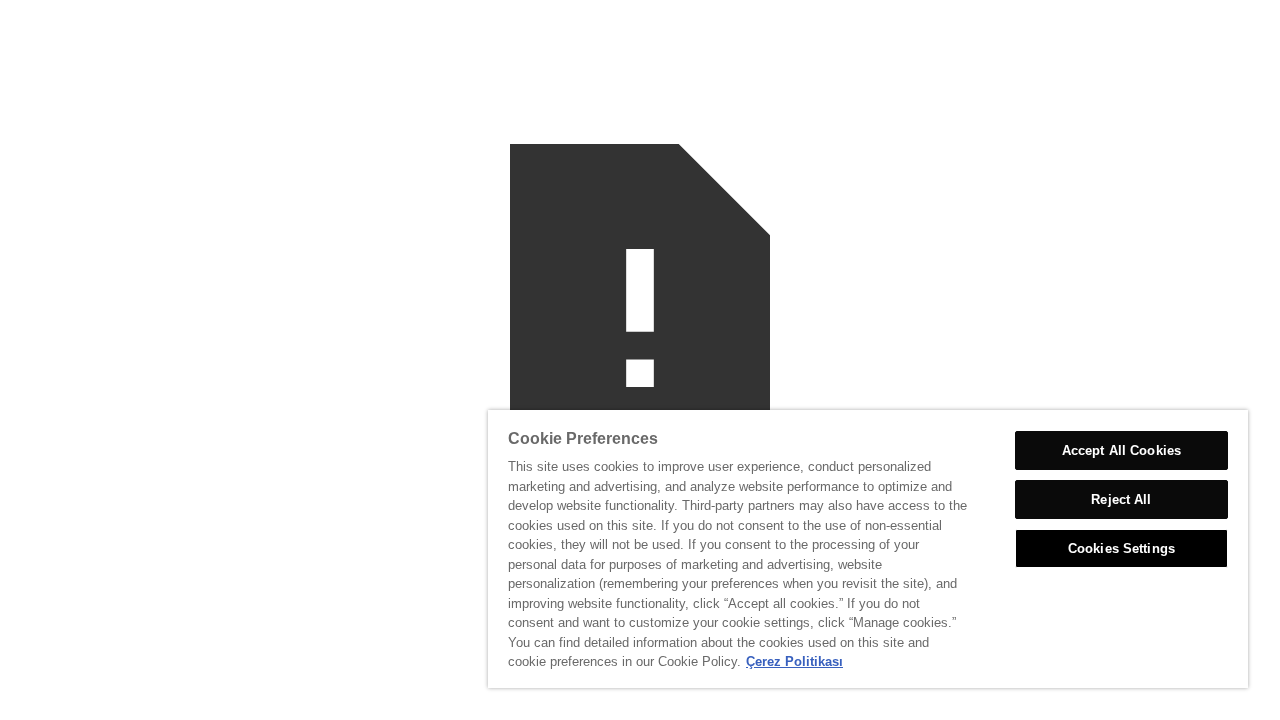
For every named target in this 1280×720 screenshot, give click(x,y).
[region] (868, 549)
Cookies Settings (1121, 548)
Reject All (1121, 499)
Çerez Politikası (794, 661)
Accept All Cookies (1121, 450)
